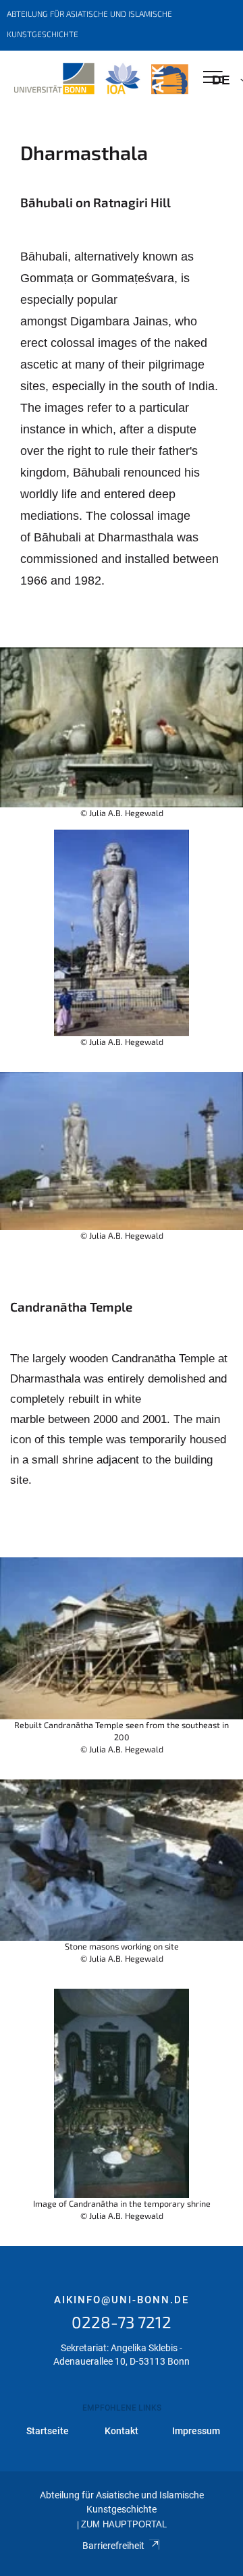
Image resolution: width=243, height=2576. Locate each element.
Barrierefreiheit (113, 2546)
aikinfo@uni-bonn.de (122, 2300)
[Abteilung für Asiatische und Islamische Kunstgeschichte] (101, 79)
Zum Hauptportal (124, 2525)
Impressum (196, 2431)
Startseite (48, 2431)
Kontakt (122, 2431)
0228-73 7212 (122, 2322)
